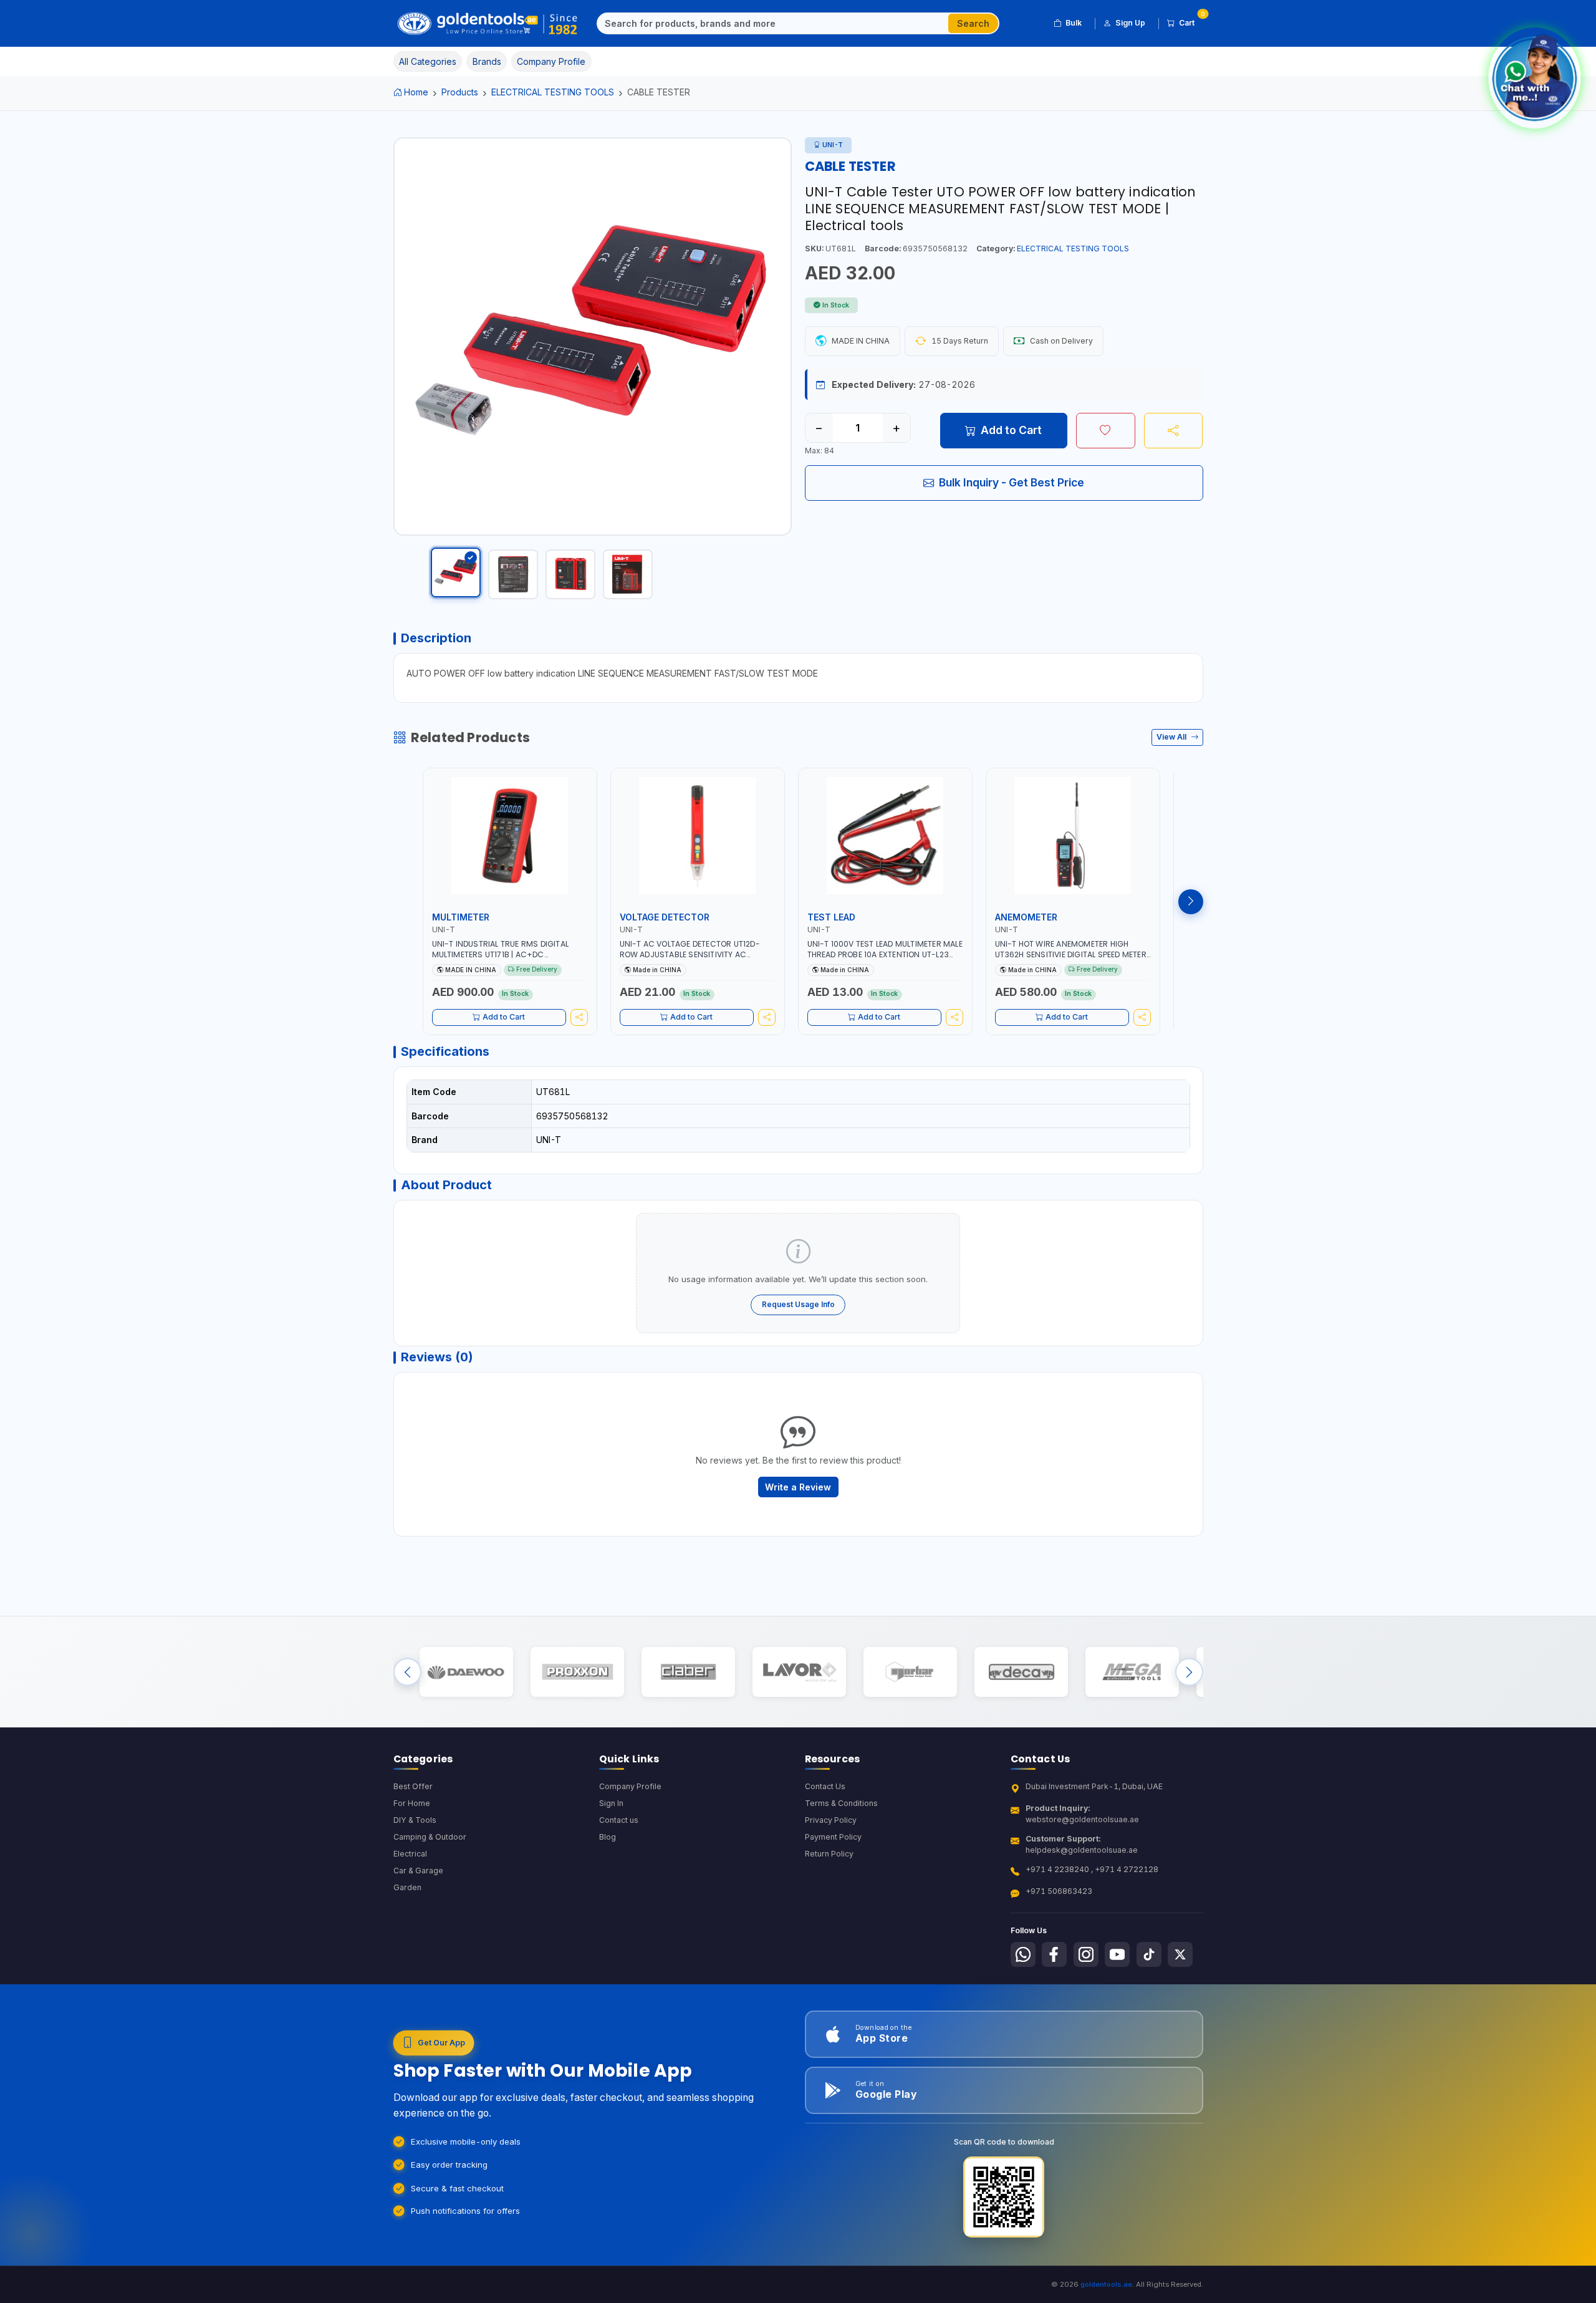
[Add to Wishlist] (1106, 430)
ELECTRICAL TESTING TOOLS (553, 92)
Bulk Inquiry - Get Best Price (1012, 482)
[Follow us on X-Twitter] (1180, 1954)
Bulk (1074, 23)
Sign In (611, 1803)
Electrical (410, 1854)
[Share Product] (1174, 430)
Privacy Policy (831, 1820)
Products (460, 92)
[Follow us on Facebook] (1054, 1954)
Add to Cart (1011, 430)
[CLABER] (688, 1672)
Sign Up (1130, 23)
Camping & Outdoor (430, 1837)
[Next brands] (1189, 1672)
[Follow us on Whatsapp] (1023, 1954)
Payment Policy (833, 1837)
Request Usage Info (798, 1304)
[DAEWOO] (466, 1672)
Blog (608, 1837)
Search (973, 23)
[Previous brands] (407, 1672)
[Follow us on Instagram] (1086, 1954)
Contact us (619, 1820)
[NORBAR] (910, 1672)
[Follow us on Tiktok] (1149, 1954)
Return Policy (829, 1854)
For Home (412, 1803)
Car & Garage (418, 1871)
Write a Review (798, 1487)
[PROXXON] (577, 1672)
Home (416, 92)
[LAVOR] (799, 1672)
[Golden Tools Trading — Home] (488, 24)
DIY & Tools (415, 1820)
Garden (407, 1887)
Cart (1191, 21)
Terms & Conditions (841, 1803)
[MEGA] (1132, 1672)
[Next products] (1191, 902)
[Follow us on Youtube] (1117, 1954)
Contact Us (825, 1786)
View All (1172, 737)
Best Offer (413, 1786)
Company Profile (630, 1786)
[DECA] (1021, 1672)
